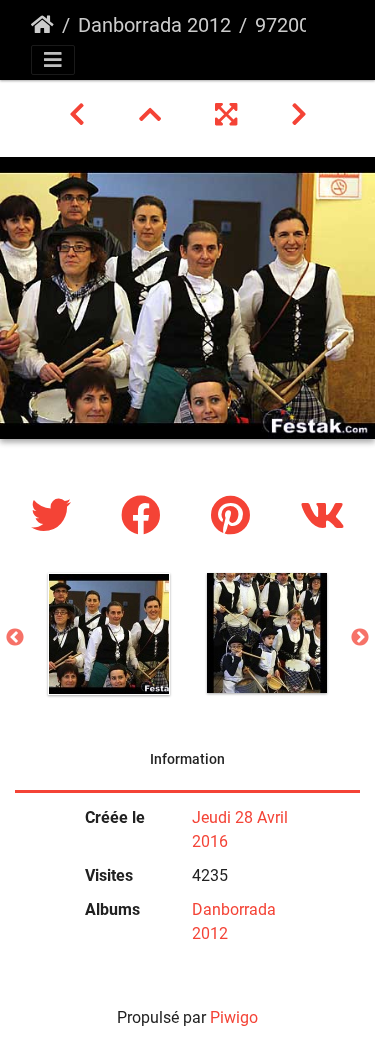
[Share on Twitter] (56, 516)
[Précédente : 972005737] (80, 115)
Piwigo (234, 1017)
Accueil (42, 25)
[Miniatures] (153, 115)
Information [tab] (187, 759)
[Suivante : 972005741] (299, 115)
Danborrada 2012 (154, 25)
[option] (109, 634)
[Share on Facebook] (146, 516)
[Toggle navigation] (53, 60)
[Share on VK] (322, 516)
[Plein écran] (229, 115)
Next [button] (360, 638)
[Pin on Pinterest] (235, 516)
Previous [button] (15, 638)
